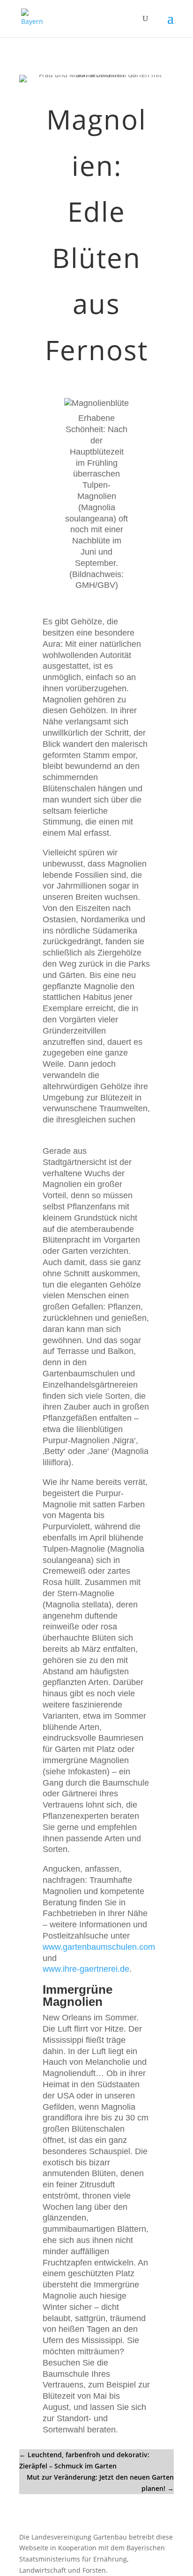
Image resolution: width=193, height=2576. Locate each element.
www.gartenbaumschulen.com (99, 1947)
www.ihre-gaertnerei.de (86, 1969)
